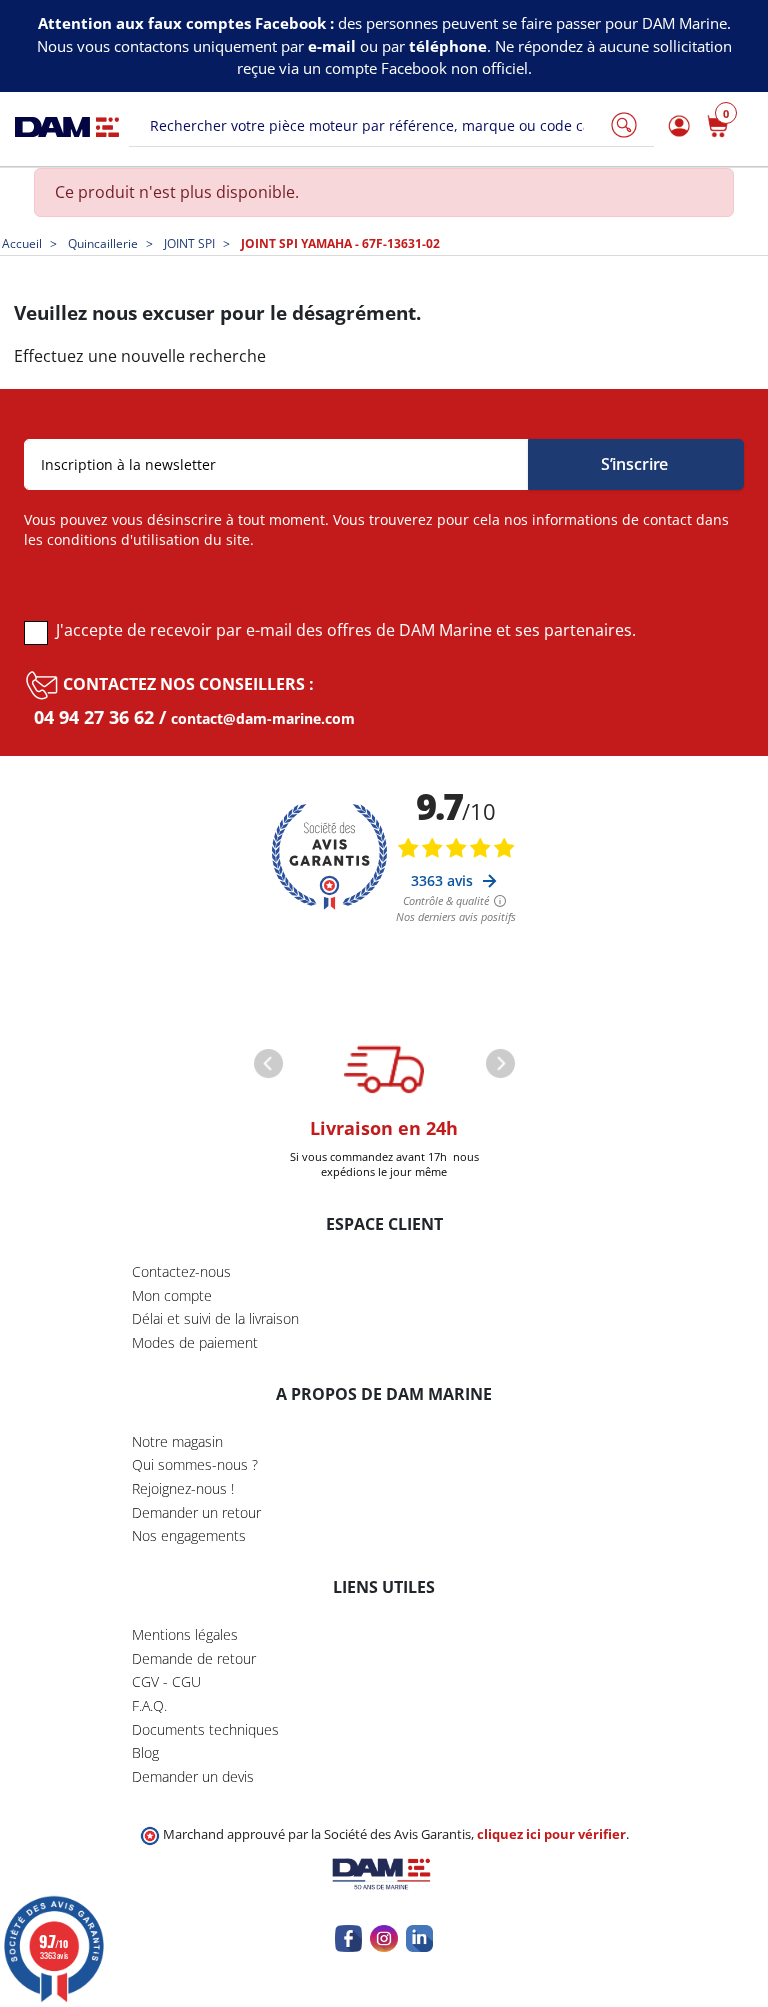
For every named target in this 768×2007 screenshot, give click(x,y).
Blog (145, 1752)
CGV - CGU (166, 1681)
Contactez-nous (181, 1271)
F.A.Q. (149, 1705)
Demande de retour (194, 1658)
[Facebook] (348, 1938)
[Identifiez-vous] (676, 126)
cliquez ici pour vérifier (551, 1834)
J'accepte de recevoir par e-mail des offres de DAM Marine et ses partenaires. (346, 630)
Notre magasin (177, 1441)
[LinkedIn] (419, 1938)
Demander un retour (196, 1512)
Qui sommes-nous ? (195, 1464)
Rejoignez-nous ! (183, 1488)
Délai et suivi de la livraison (215, 1318)
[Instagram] (383, 1938)
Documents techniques (205, 1729)
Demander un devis (193, 1776)
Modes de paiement (195, 1342)
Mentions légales (185, 1634)
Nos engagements (189, 1535)
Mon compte (172, 1295)
